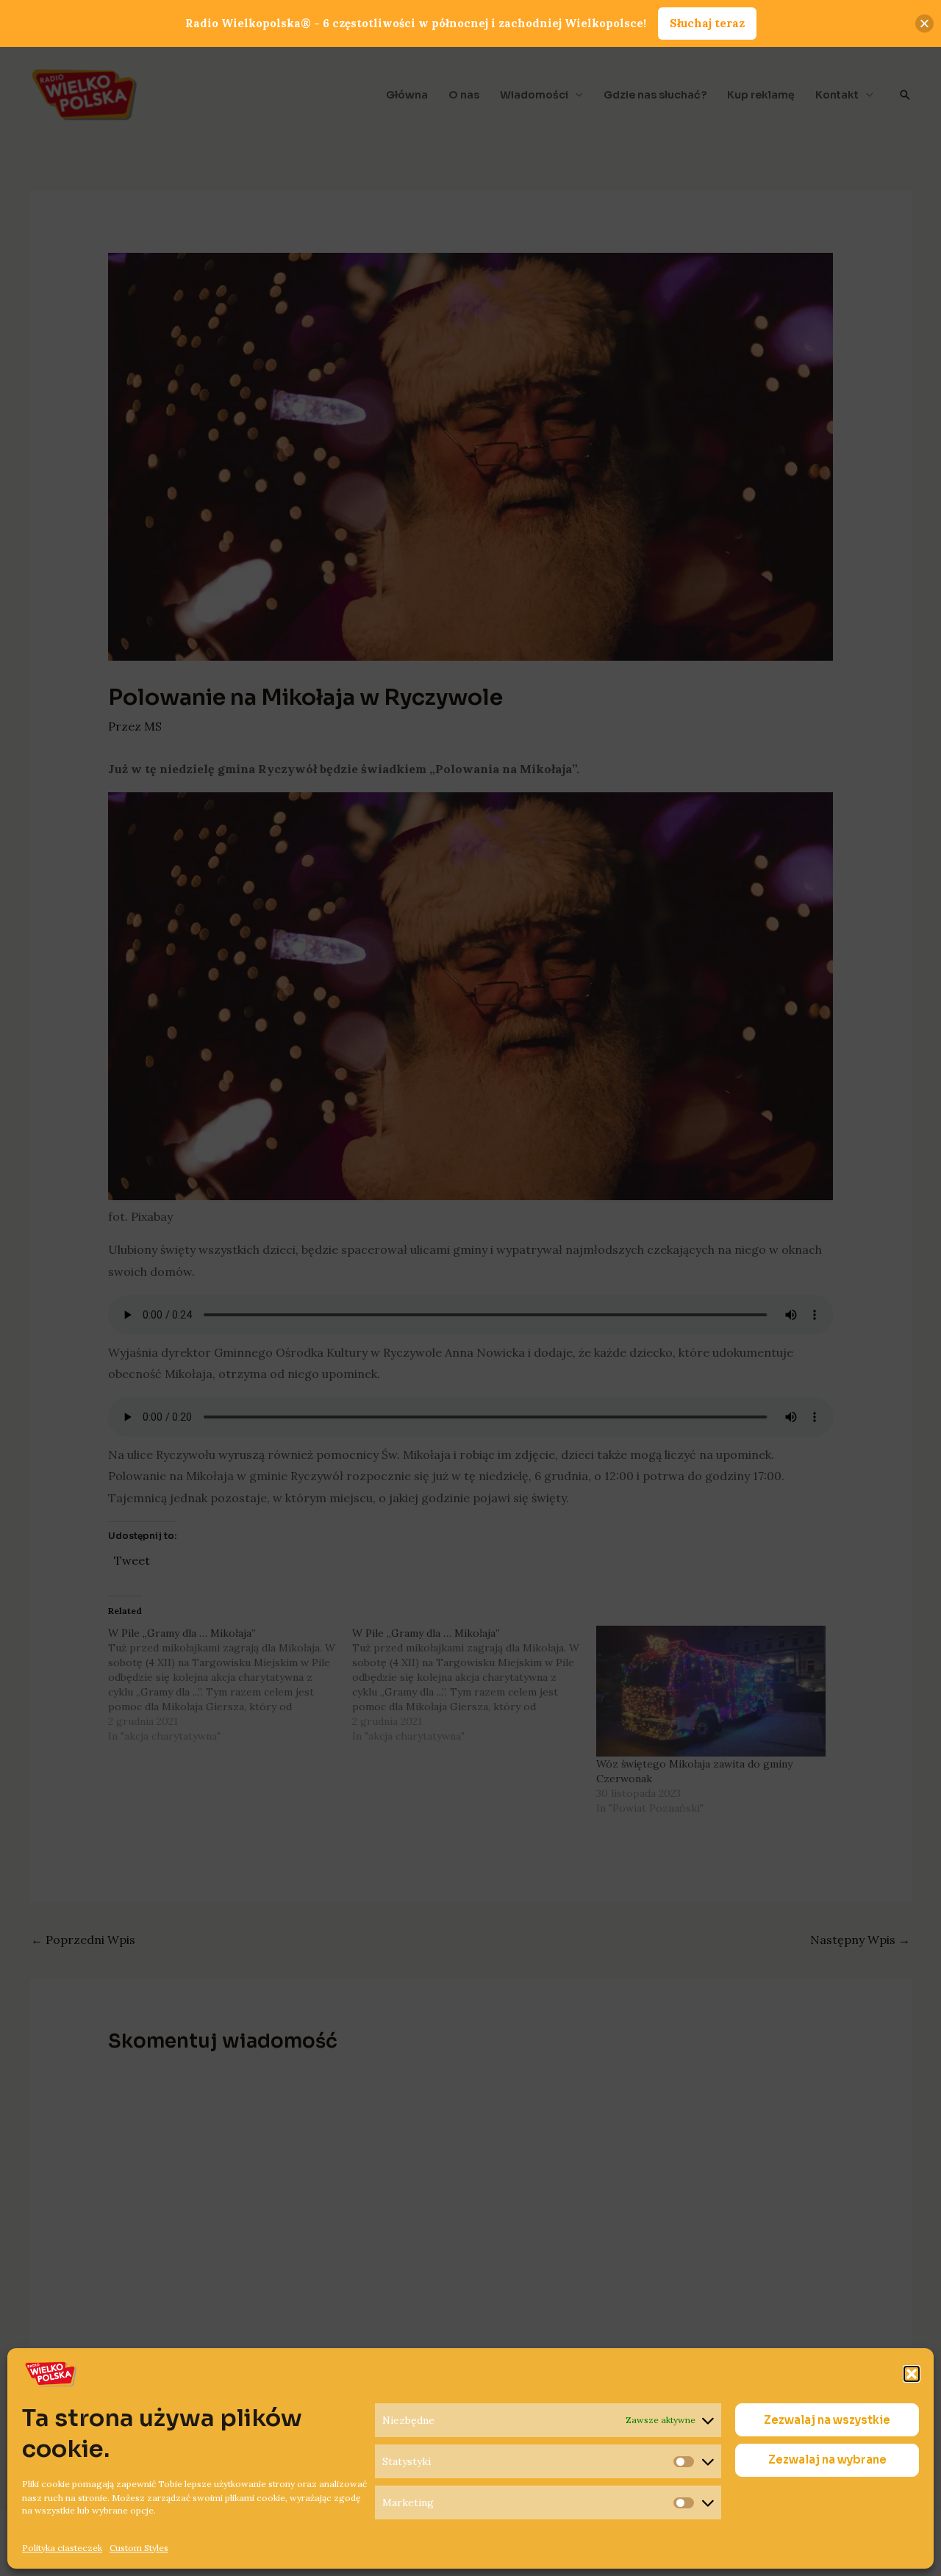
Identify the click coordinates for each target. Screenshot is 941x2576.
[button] (912, 2374)
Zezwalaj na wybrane (827, 2460)
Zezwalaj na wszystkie (827, 2420)
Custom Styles (139, 2547)
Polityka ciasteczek (62, 2547)
